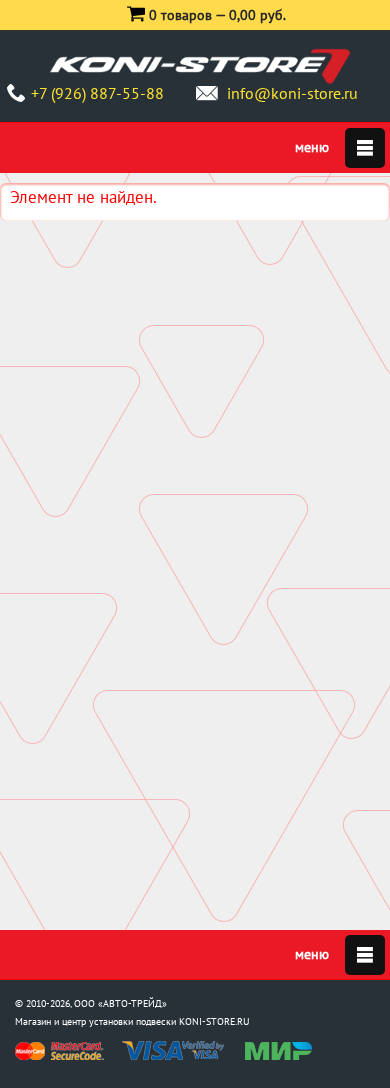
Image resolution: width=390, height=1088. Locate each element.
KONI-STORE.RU (214, 1021)
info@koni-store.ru (292, 93)
